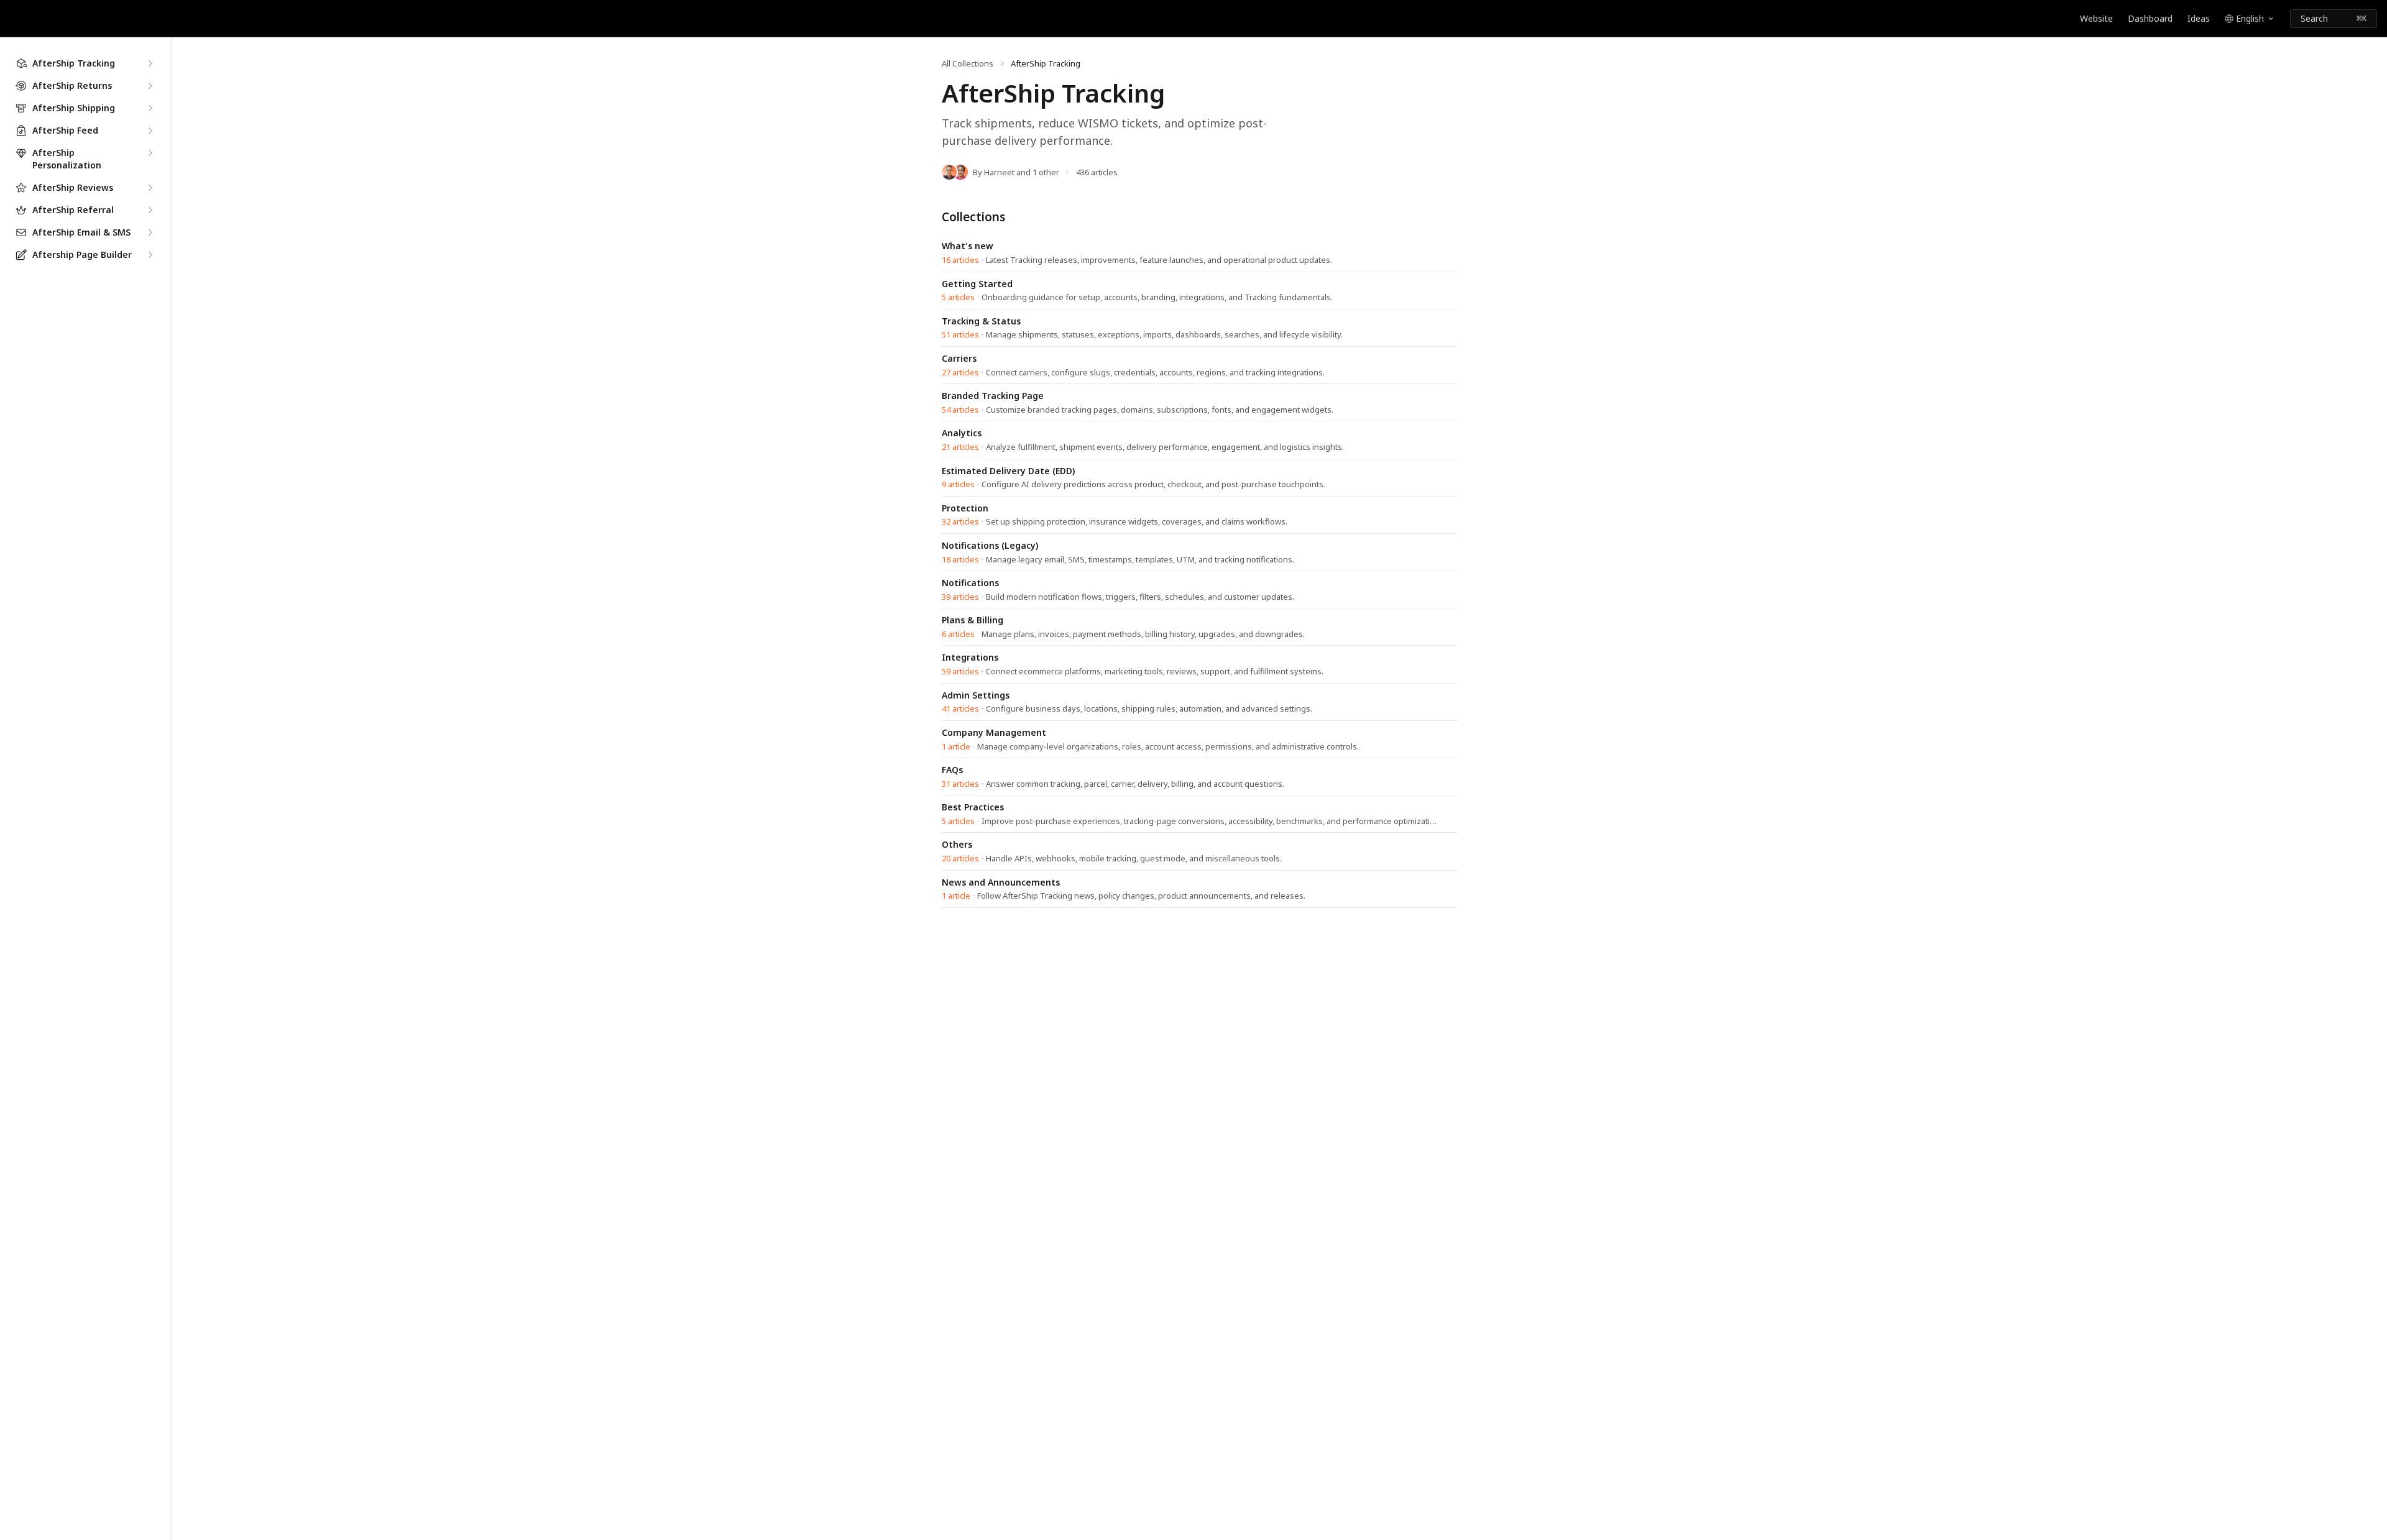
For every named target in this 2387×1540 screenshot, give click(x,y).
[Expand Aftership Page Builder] (150, 255)
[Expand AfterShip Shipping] (150, 108)
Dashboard (2150, 18)
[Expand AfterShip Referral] (150, 210)
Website (2096, 18)
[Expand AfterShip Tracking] (150, 63)
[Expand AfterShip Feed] (150, 131)
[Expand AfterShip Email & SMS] (150, 232)
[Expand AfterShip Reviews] (150, 188)
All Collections (968, 63)
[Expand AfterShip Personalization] (150, 153)
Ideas (2199, 18)
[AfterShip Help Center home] (12, 19)
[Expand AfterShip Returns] (150, 86)
